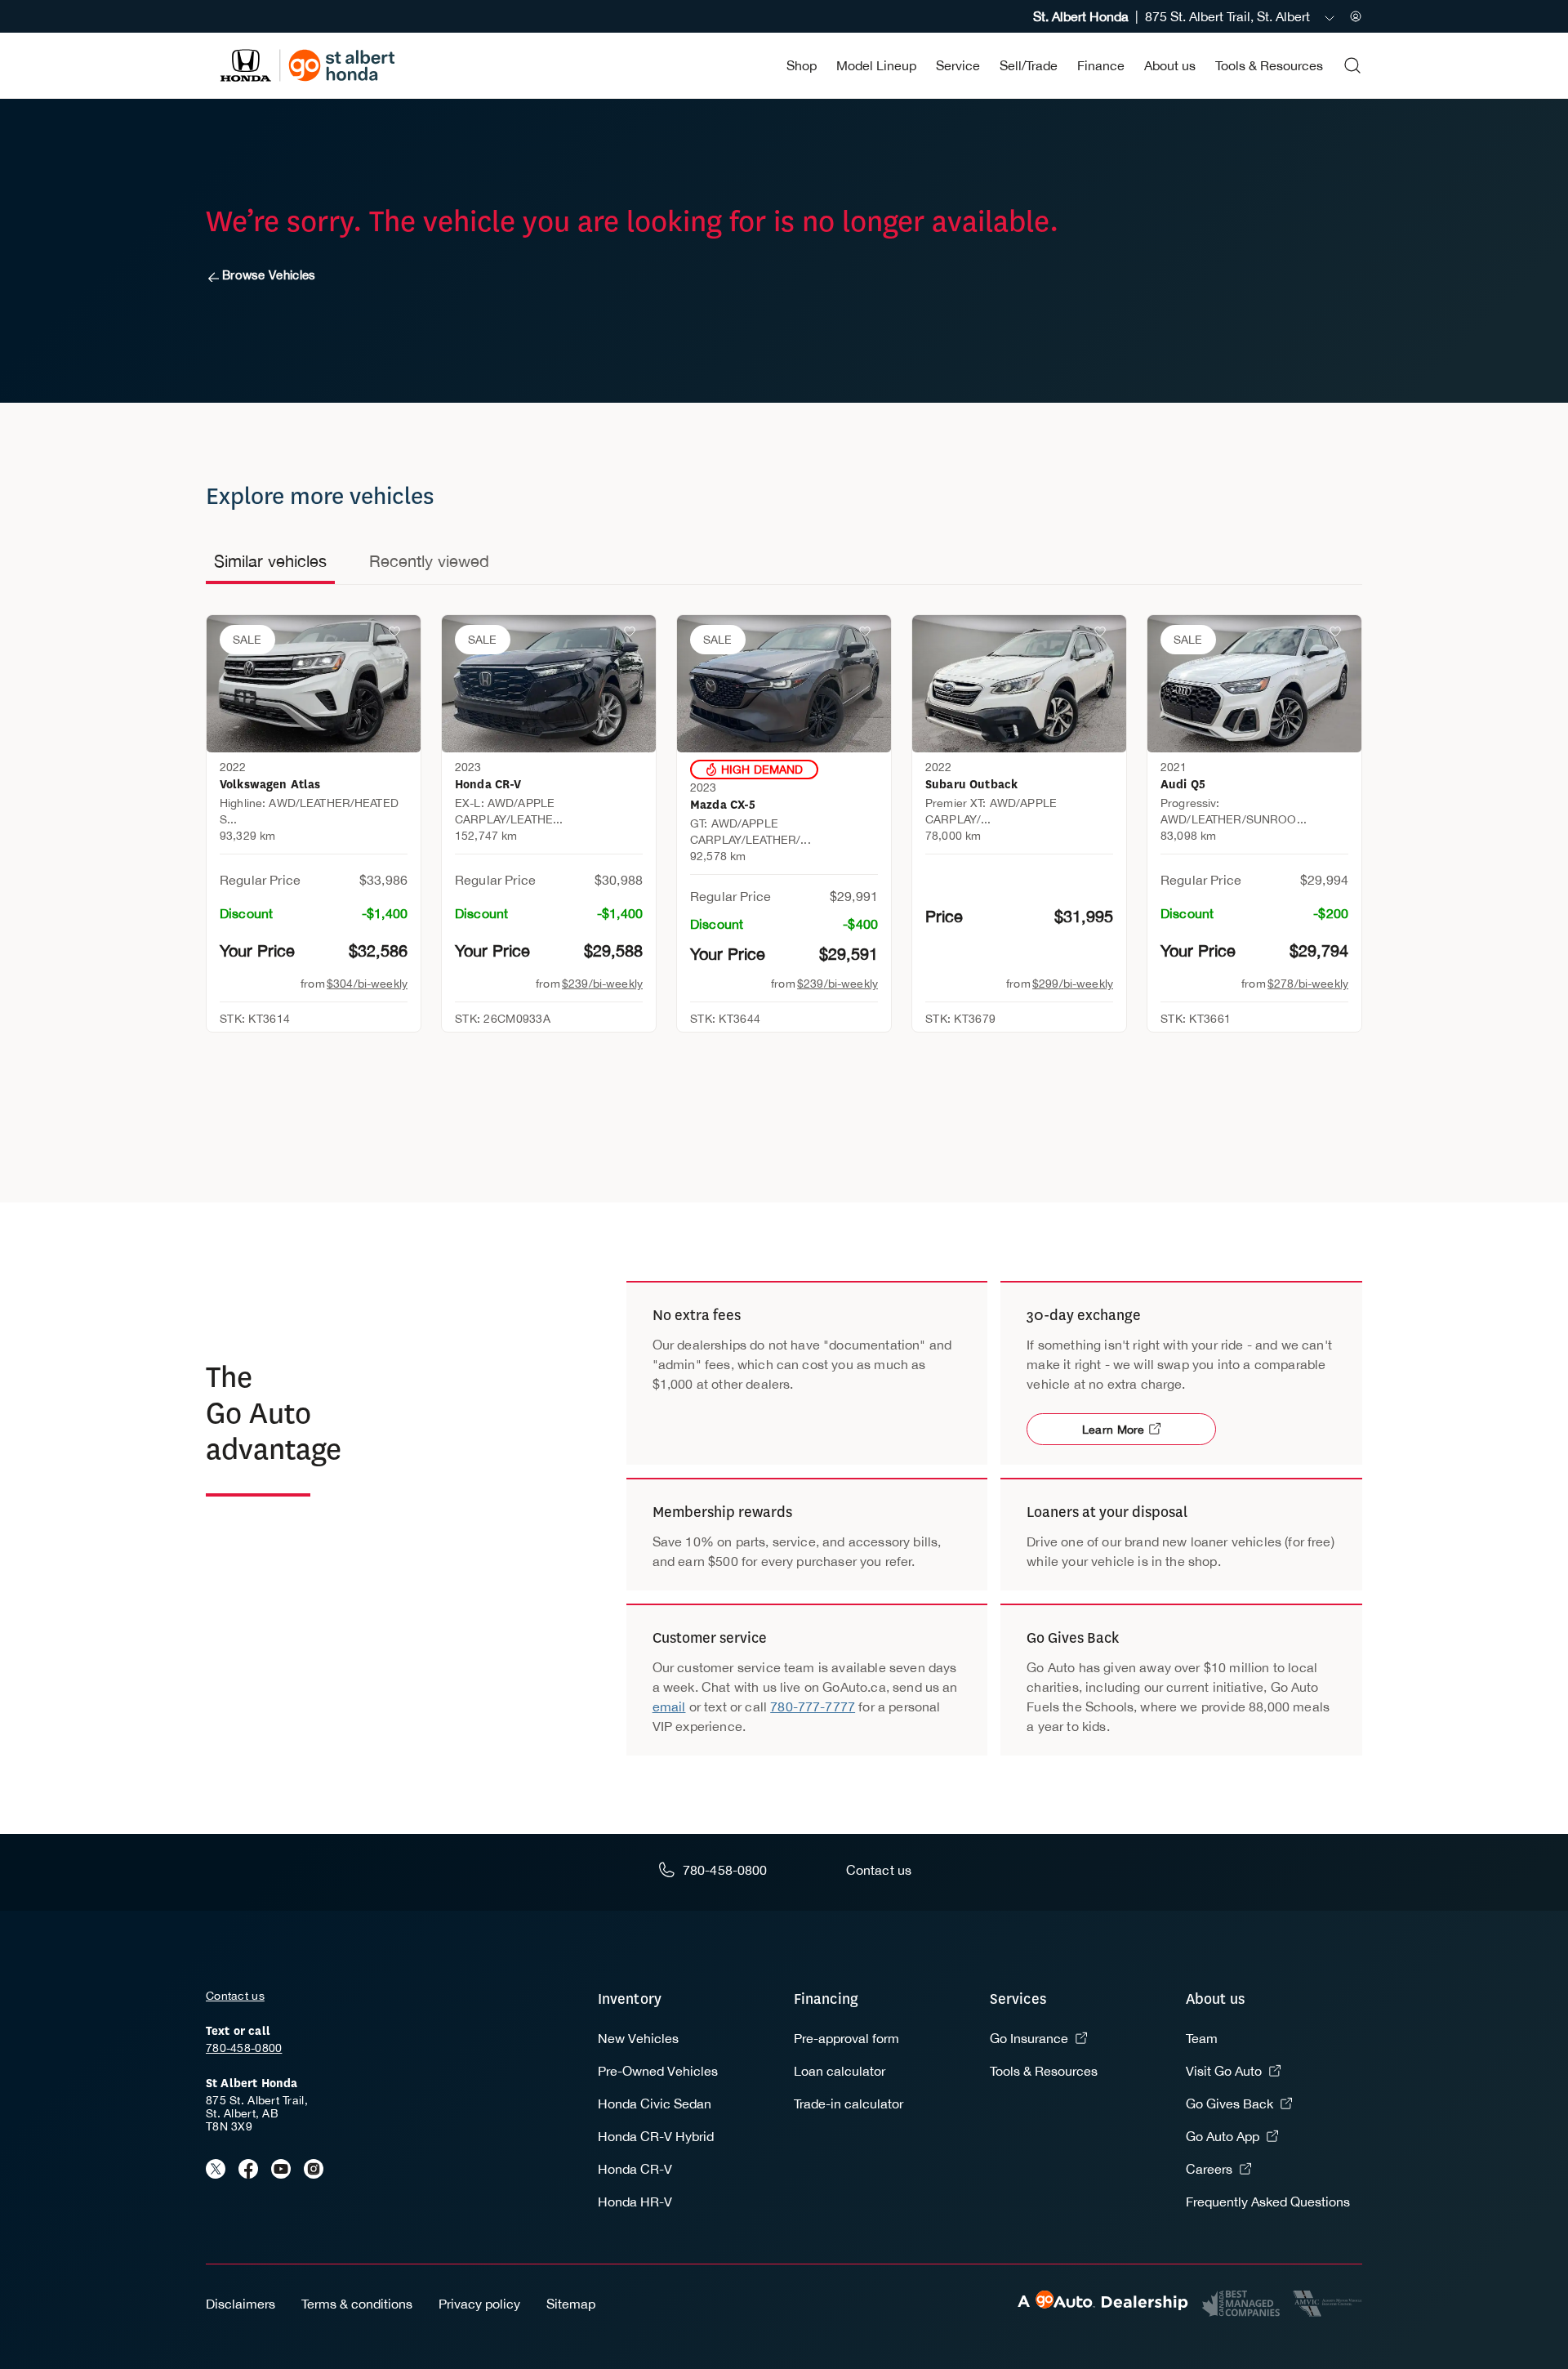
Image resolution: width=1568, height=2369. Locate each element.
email (669, 1706)
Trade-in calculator (849, 2104)
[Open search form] (1352, 65)
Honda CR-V (635, 2169)
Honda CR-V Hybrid (656, 2136)
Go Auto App (1223, 2136)
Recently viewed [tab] (429, 561)
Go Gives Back (1229, 2104)
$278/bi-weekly (1308, 984)
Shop (802, 65)
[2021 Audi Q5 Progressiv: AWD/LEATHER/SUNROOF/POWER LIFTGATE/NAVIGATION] (1254, 684)
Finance (1101, 65)
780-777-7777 (813, 1706)
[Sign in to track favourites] (398, 635)
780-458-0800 (244, 2048)
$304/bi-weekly (367, 984)
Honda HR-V (635, 2202)
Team (1202, 2038)
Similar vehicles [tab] (270, 561)
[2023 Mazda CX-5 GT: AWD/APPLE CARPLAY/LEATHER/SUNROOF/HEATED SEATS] (784, 684)
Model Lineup (876, 65)
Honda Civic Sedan (655, 2104)
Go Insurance (1029, 2038)
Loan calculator (840, 2071)
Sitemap (571, 2304)
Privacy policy (479, 2304)
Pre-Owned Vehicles (658, 2071)
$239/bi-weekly (602, 984)
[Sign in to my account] (1356, 16)
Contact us (235, 1996)
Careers (1209, 2169)
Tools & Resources (1269, 65)
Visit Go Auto (1224, 2071)
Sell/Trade (1029, 65)
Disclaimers (241, 2304)
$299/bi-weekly (1073, 984)
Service (958, 65)
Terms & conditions (357, 2304)
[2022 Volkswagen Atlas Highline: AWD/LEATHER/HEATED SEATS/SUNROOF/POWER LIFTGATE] (314, 684)
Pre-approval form (846, 2038)
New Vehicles (638, 2038)
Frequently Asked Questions (1268, 2202)
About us (1170, 65)
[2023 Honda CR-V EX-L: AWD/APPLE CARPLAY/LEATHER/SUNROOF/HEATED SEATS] (549, 684)
